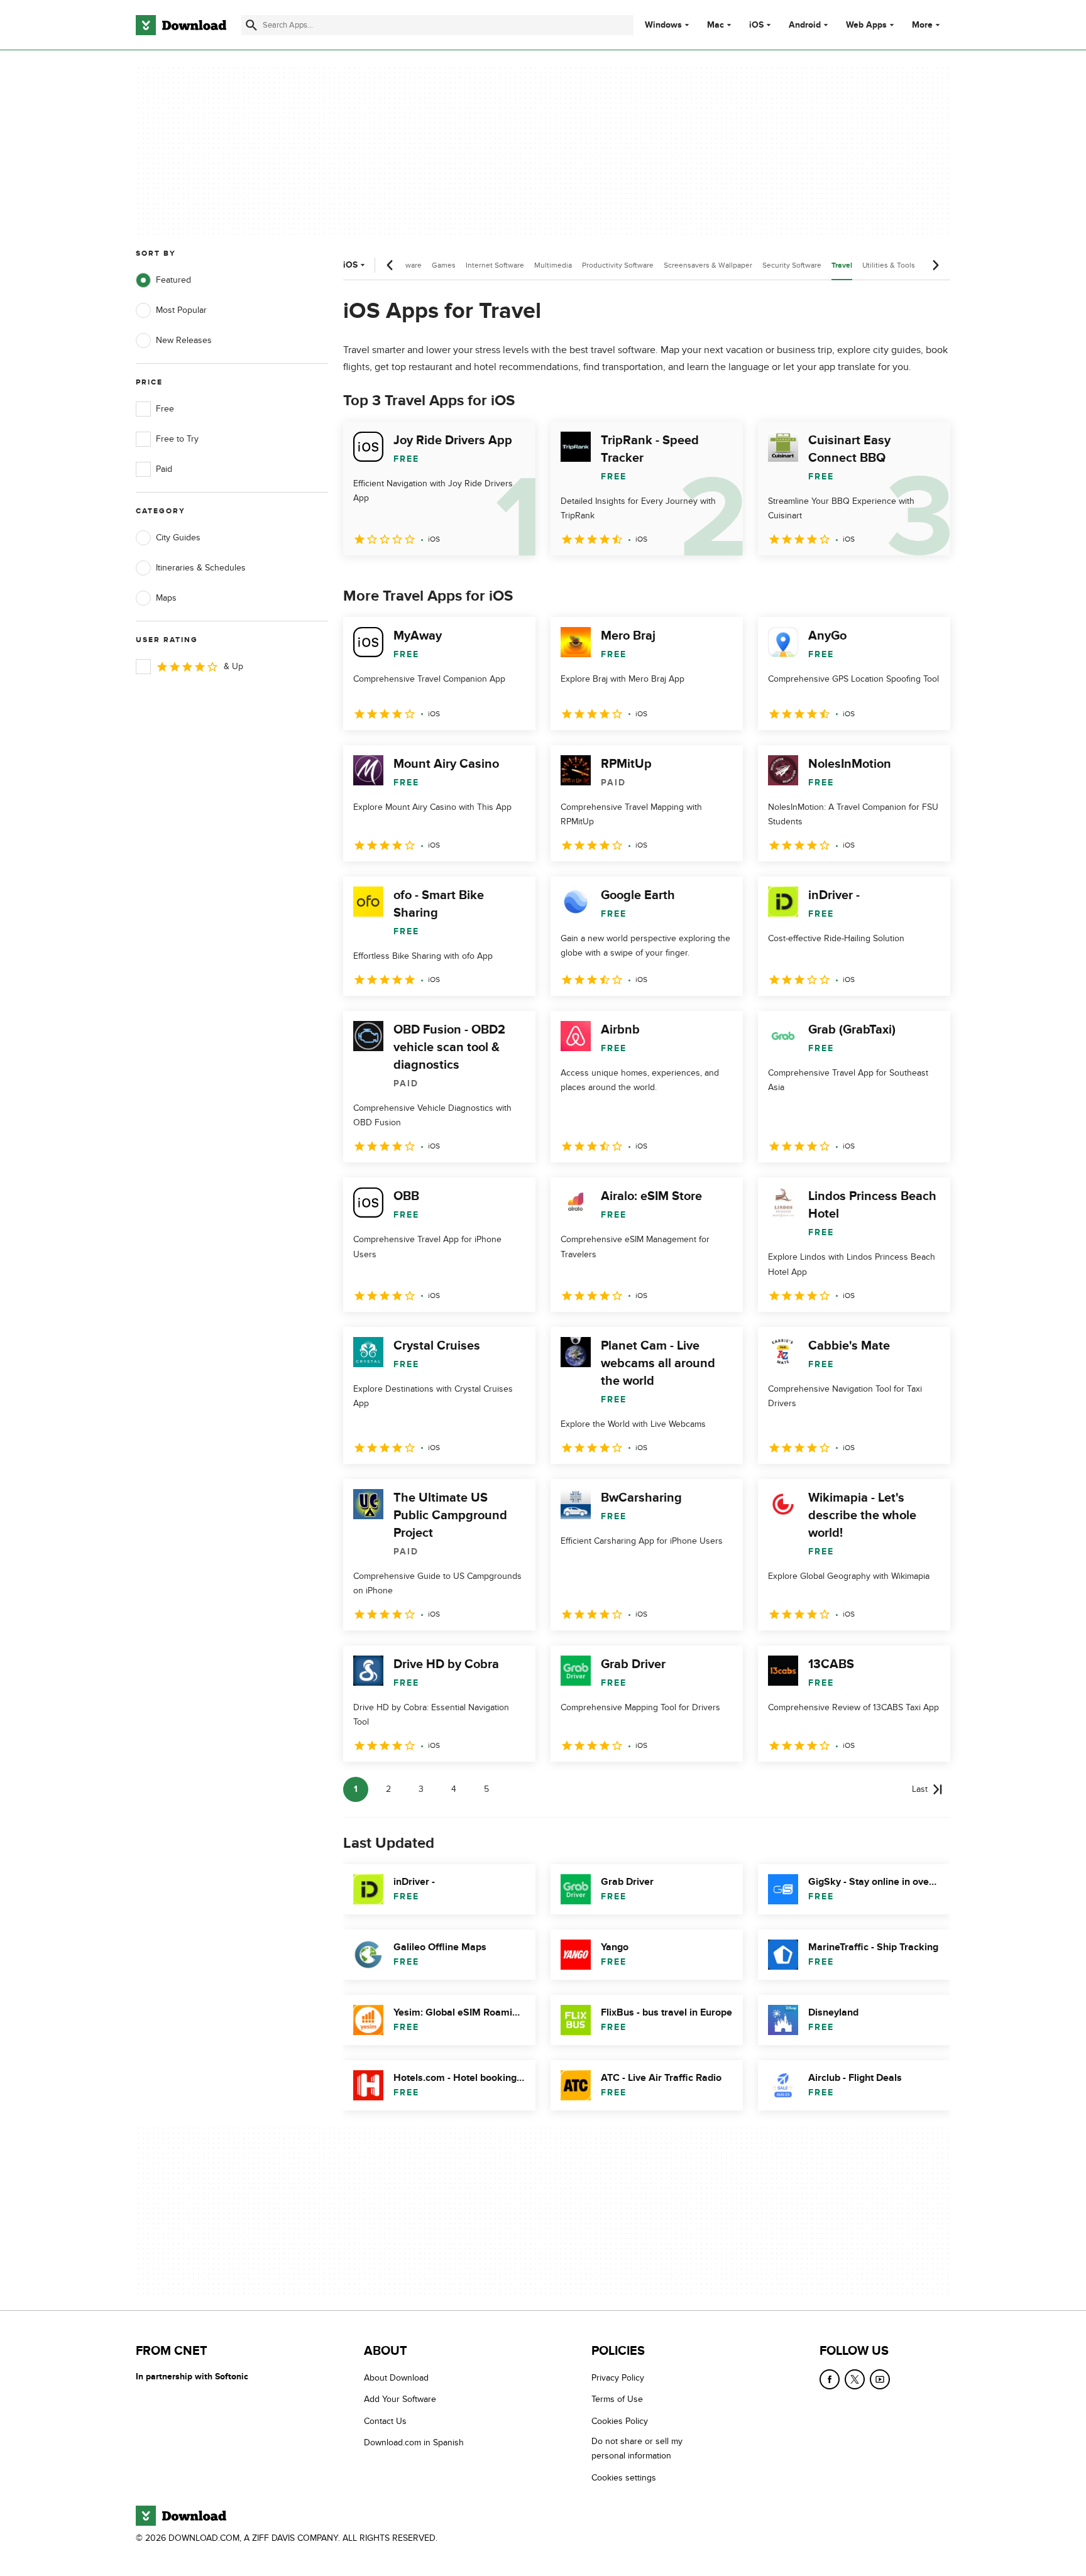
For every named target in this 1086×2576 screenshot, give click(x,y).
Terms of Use (617, 2399)
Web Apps (866, 25)
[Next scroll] (935, 265)
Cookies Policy (620, 2421)
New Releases (184, 340)
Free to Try (177, 439)
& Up (233, 666)
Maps (166, 598)
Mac (716, 25)
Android (805, 25)
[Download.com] (181, 25)
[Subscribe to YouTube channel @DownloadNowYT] (880, 2379)
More (922, 25)
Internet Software (495, 265)
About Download (396, 2378)
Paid (164, 469)
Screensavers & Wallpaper (708, 265)
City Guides (178, 538)
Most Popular (181, 310)
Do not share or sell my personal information (637, 2448)
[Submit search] (251, 25)
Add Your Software (400, 2399)
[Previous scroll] (390, 265)
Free (165, 409)
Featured (173, 280)
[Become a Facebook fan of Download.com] (830, 2379)
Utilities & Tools (889, 265)
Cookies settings (624, 2478)
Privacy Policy (618, 2378)
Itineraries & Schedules (201, 568)
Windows (663, 25)
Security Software (792, 265)
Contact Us (385, 2421)
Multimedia (553, 265)
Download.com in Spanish (414, 2442)
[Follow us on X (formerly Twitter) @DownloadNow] (855, 2379)
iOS (756, 25)
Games (444, 265)
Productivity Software (618, 265)
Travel (842, 265)
